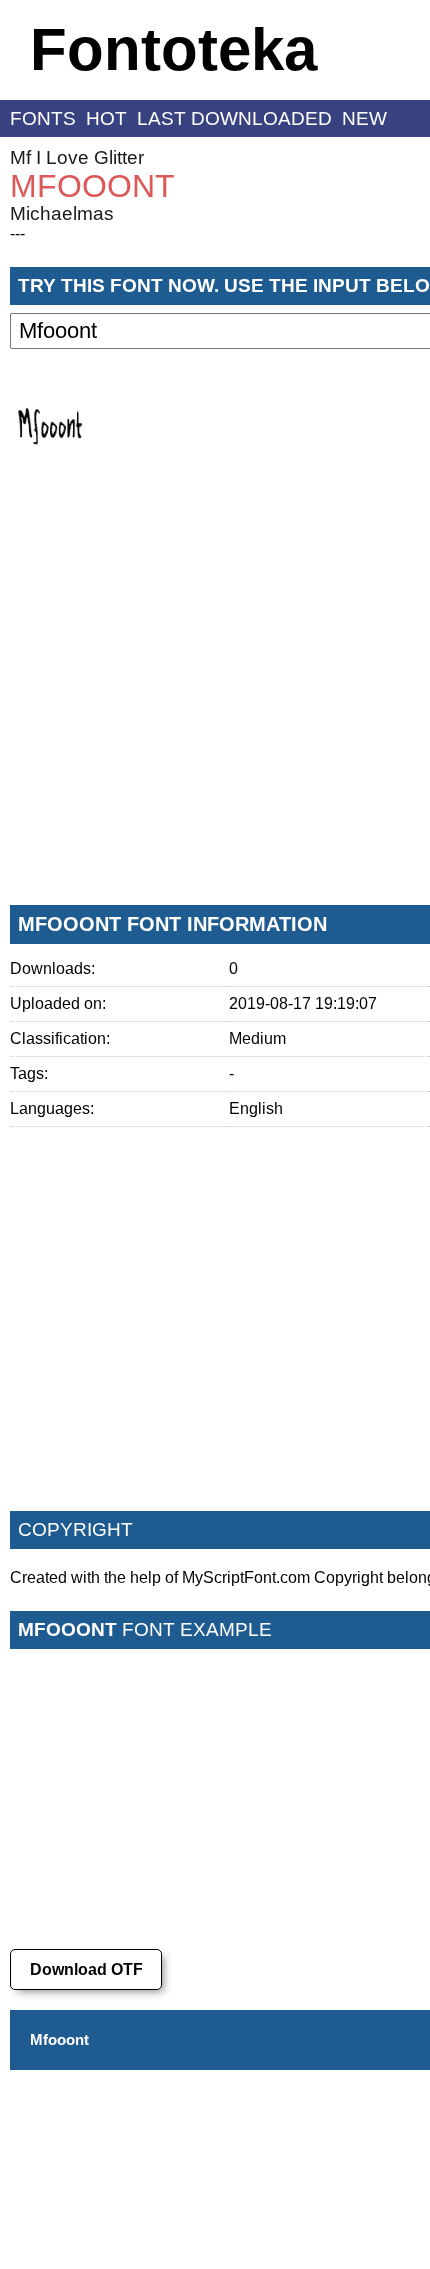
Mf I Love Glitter (77, 157)
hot (106, 118)
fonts (43, 118)
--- (17, 233)
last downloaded (234, 118)
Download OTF (86, 1969)
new (364, 118)
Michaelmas (62, 213)
